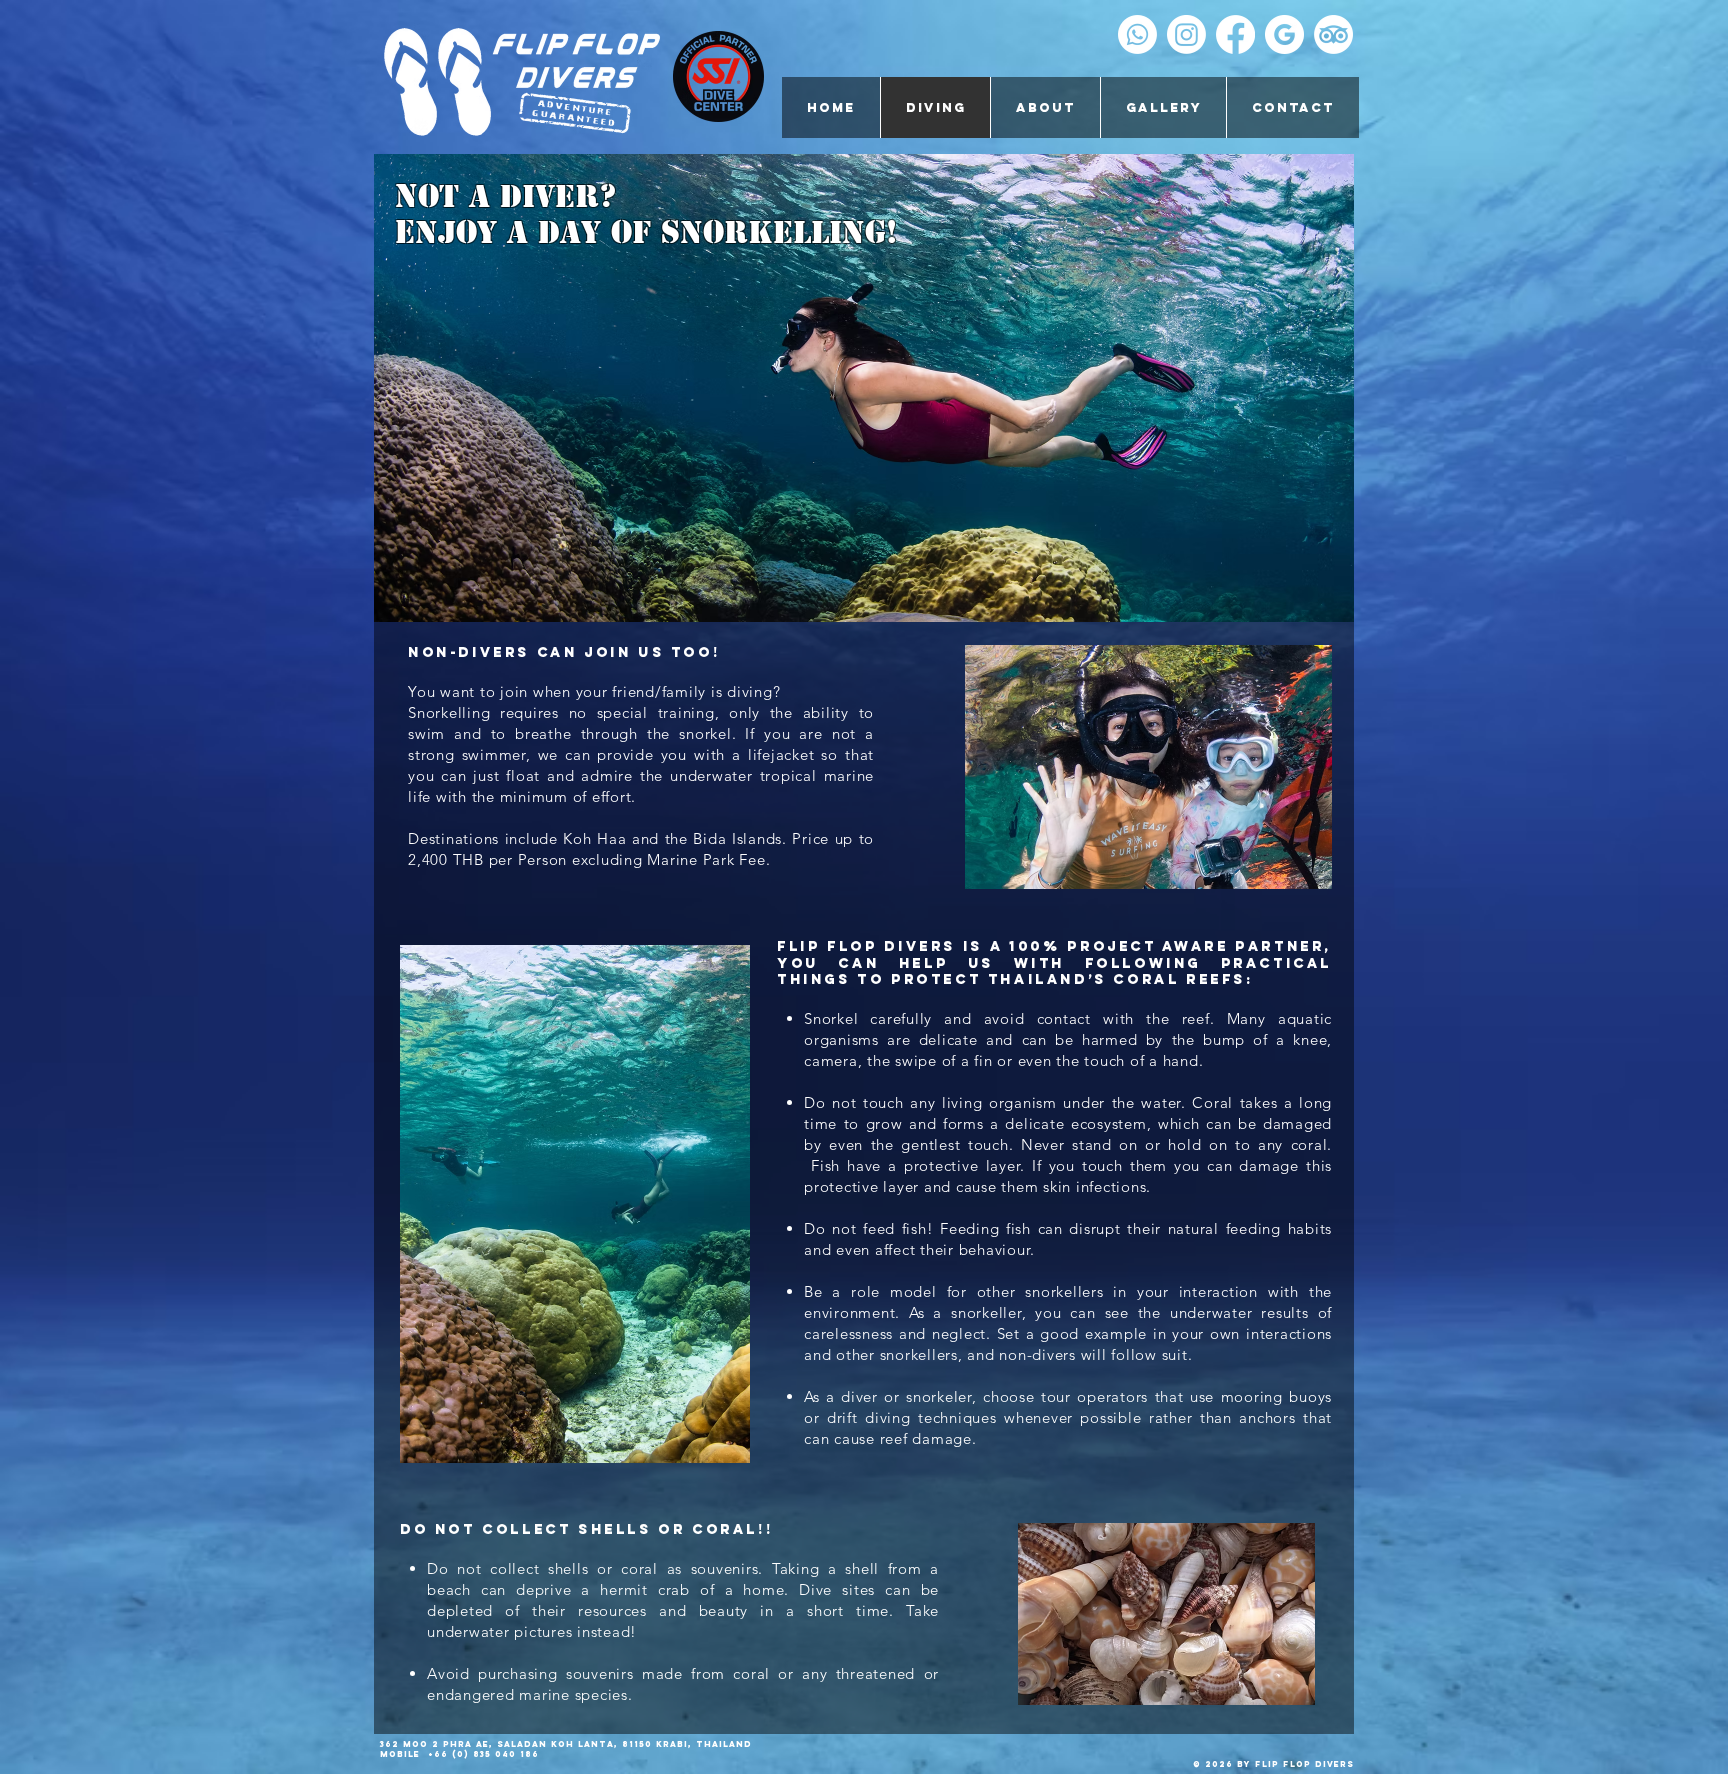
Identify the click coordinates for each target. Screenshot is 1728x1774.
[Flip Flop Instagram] (1186, 34)
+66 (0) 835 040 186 (481, 1754)
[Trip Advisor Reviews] (1333, 34)
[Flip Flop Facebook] (1235, 34)
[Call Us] (1137, 34)
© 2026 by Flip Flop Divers (1273, 1764)
